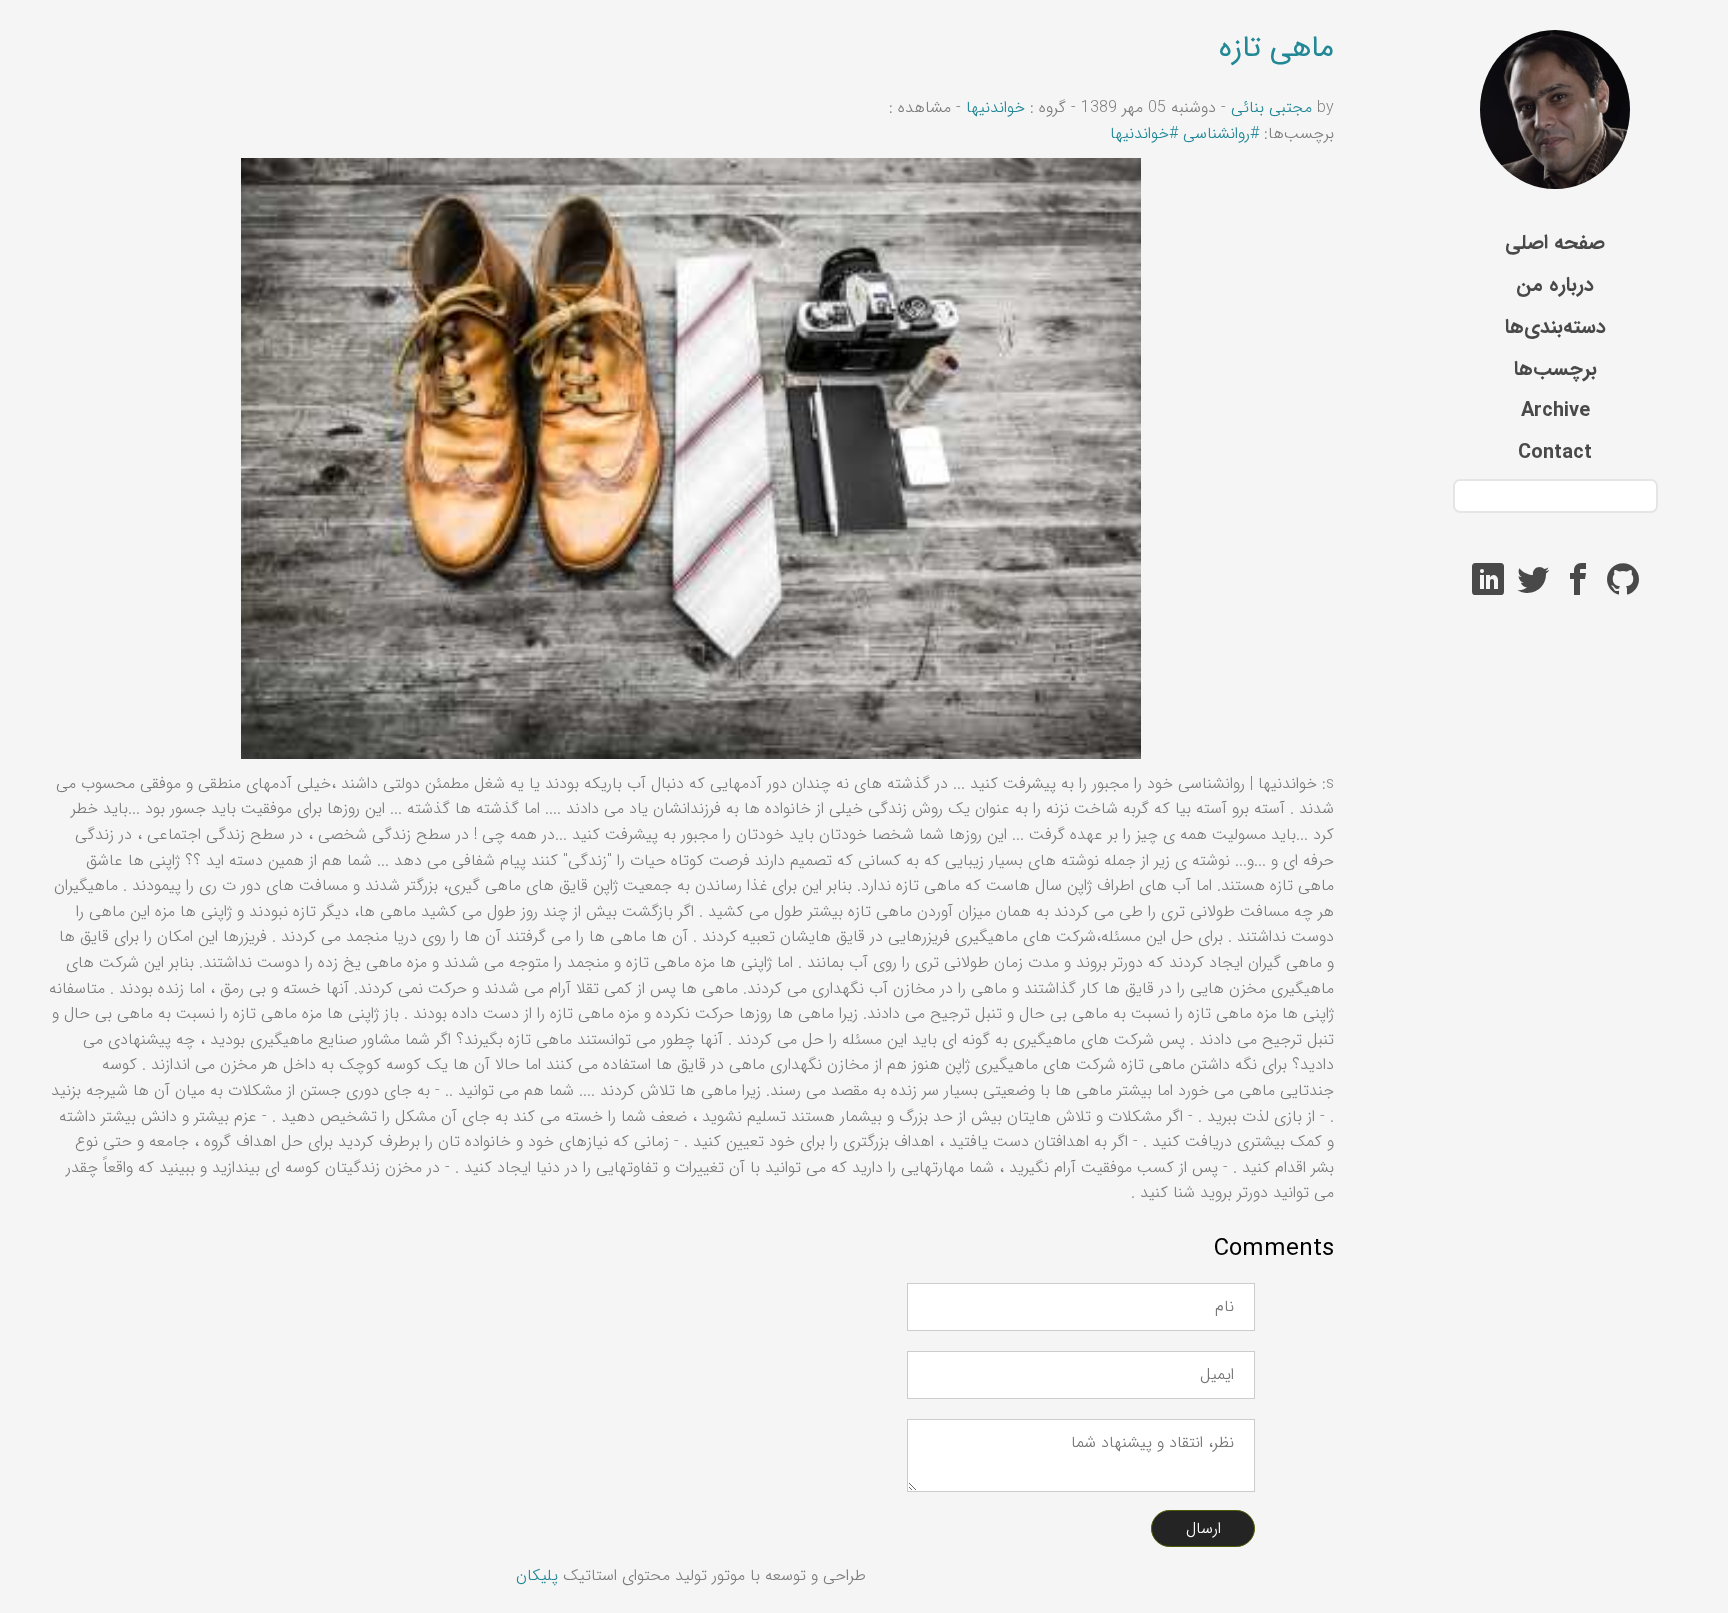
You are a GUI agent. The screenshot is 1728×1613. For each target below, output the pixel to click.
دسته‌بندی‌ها (1555, 326)
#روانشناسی (1221, 133)
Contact (1555, 452)
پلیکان (537, 1575)
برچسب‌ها (1555, 368)
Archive (1555, 410)
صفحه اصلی (1555, 242)
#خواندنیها (1144, 133)
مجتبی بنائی (1271, 107)
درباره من (1555, 284)
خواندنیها (993, 107)
